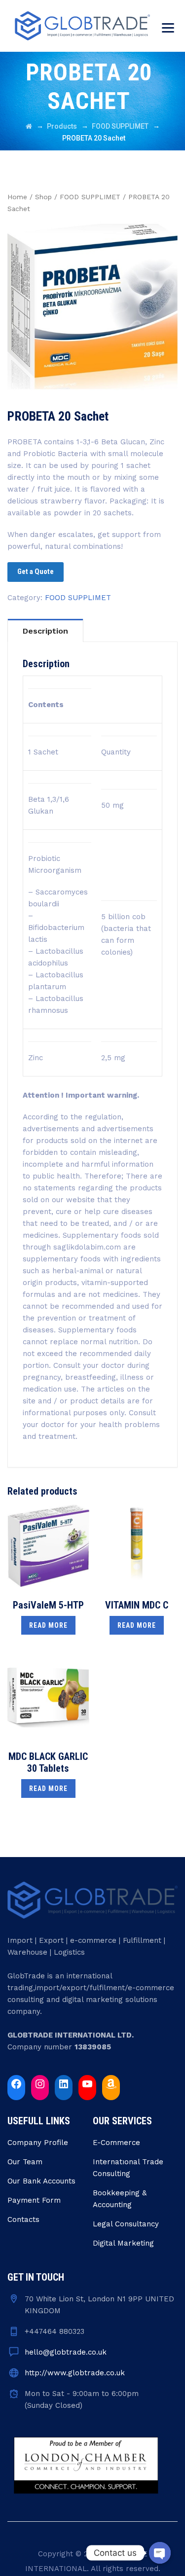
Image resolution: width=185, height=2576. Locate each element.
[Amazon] (111, 2084)
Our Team (25, 2162)
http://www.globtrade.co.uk (75, 2373)
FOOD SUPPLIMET (90, 197)
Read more (48, 1625)
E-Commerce (116, 2143)
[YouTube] (87, 2084)
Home (17, 197)
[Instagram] (40, 2084)
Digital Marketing (123, 2243)
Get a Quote (36, 572)
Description (45, 631)
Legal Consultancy (126, 2224)
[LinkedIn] (64, 2084)
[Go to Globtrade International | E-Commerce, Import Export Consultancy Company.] (29, 126)
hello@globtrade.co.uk (66, 2352)
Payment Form (34, 2200)
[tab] (45, 630)
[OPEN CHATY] (160, 2553)
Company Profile (38, 2143)
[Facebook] (16, 2084)
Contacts (23, 2219)
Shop (43, 197)
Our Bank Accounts (41, 2181)
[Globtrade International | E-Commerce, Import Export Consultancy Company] (82, 26)
